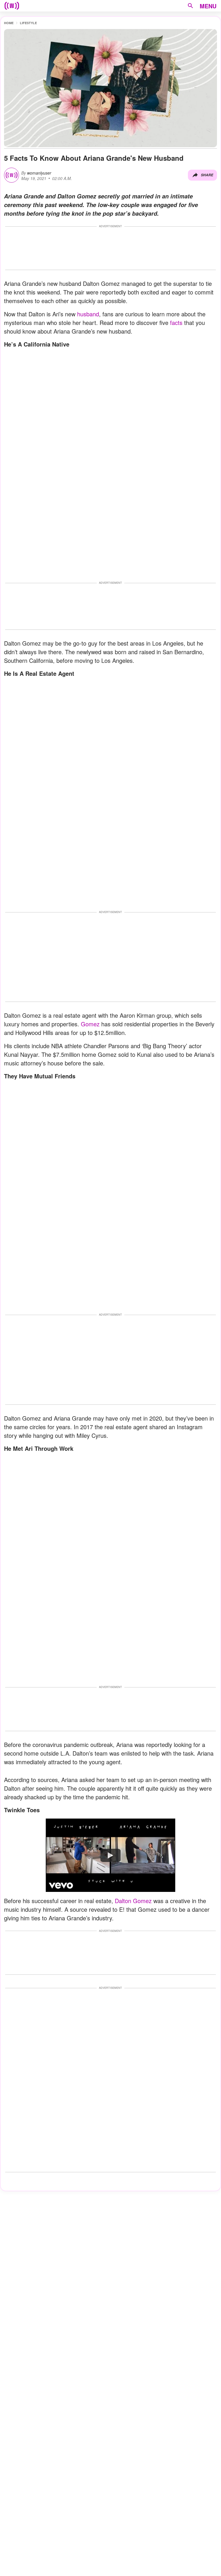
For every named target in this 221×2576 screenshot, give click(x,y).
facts (176, 323)
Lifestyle (28, 23)
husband (88, 314)
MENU (208, 6)
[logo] (12, 6)
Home (9, 23)
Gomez (90, 1024)
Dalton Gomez (133, 1901)
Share (207, 175)
